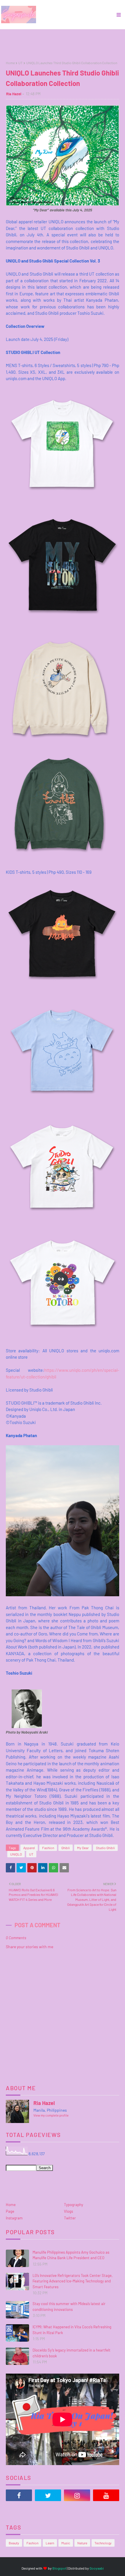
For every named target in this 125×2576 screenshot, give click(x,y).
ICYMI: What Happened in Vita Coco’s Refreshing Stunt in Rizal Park (72, 2330)
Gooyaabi (97, 2568)
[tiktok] (19, 2510)
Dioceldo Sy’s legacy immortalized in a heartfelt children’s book (72, 2353)
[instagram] (77, 2495)
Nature (82, 2543)
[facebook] (19, 2495)
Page (10, 2211)
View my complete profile (51, 2115)
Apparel (29, 1848)
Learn (50, 2543)
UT (20, 63)
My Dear (83, 1848)
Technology (103, 2543)
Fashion (48, 1848)
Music (66, 2543)
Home (10, 63)
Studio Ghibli (105, 1848)
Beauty (14, 2543)
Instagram (14, 2218)
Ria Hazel (14, 94)
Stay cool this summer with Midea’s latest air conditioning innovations (69, 2307)
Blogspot (59, 2568)
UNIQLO (16, 1854)
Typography (74, 2205)
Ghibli (66, 1848)
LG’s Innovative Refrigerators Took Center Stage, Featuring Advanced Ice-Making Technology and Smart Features (73, 2281)
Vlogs (68, 2211)
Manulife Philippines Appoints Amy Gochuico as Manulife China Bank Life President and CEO (71, 2255)
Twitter (70, 2218)
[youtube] (106, 2495)
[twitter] (48, 2495)
